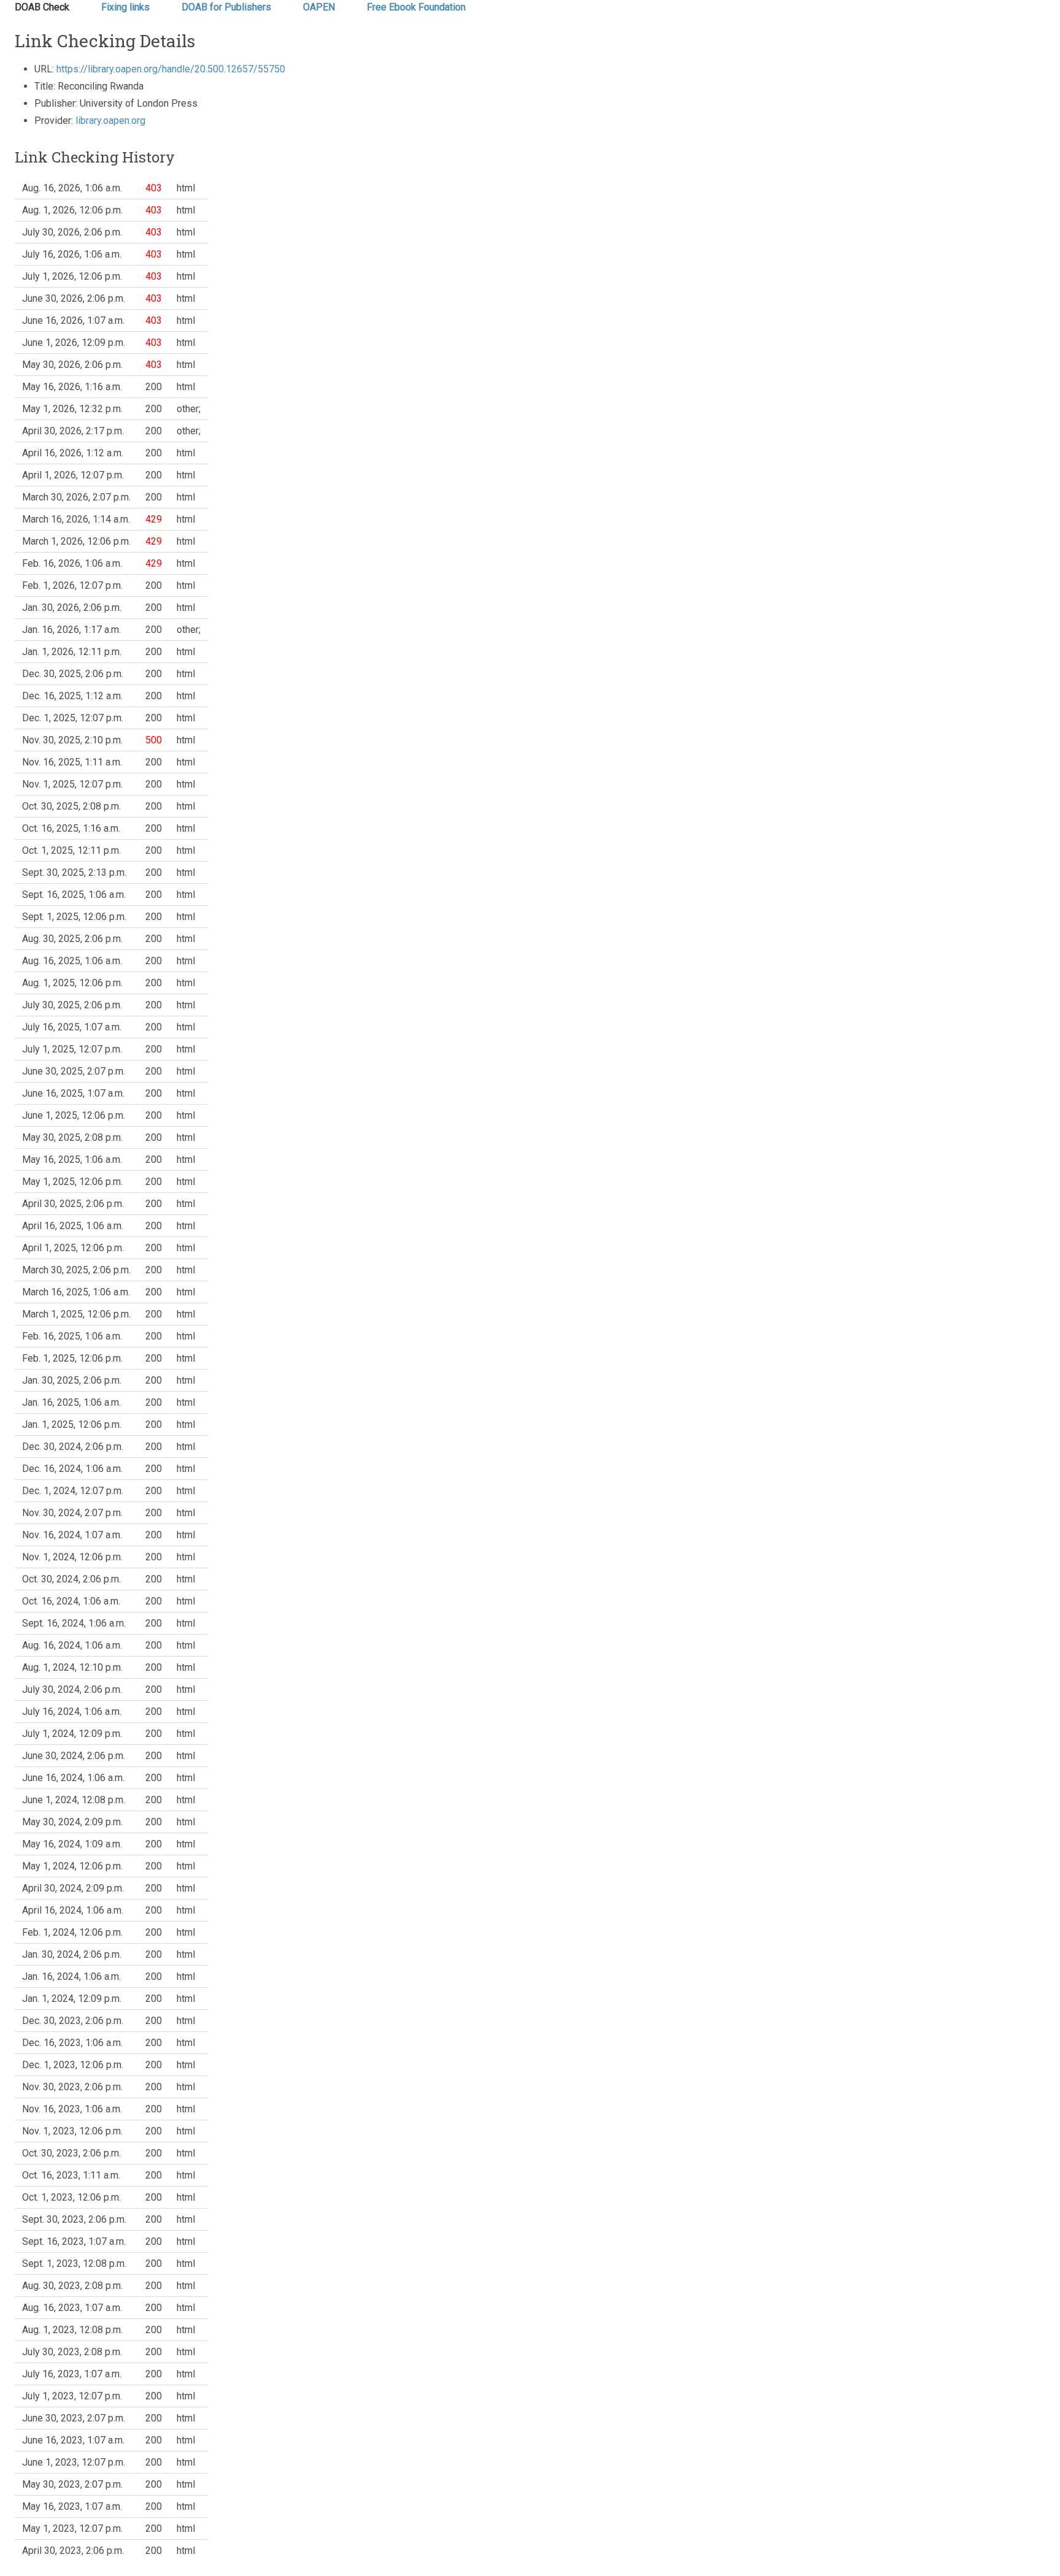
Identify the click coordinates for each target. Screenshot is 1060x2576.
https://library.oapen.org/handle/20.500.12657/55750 (171, 69)
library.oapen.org (110, 121)
